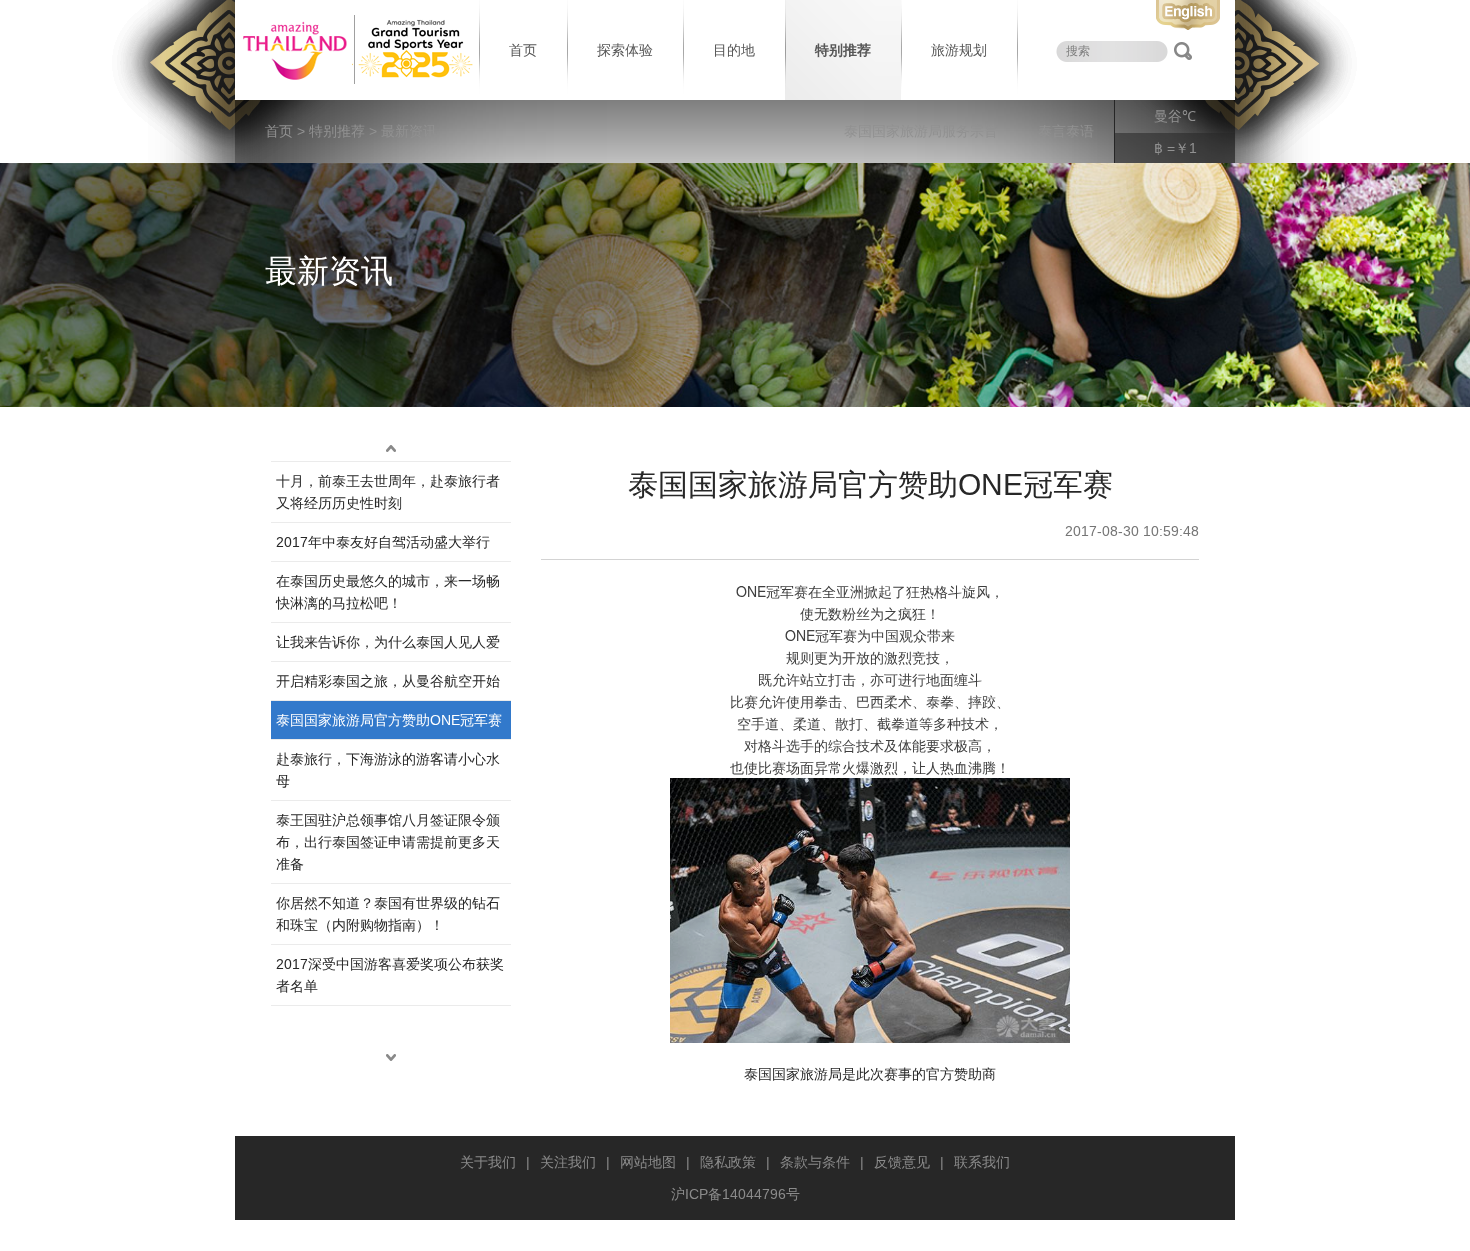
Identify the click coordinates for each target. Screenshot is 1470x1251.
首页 (523, 50)
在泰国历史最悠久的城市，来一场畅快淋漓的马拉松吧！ (388, 592)
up (391, 449)
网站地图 (648, 1162)
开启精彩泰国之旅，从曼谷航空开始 (388, 681)
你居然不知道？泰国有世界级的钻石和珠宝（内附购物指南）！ (388, 914)
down (391, 1058)
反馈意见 (902, 1162)
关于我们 (488, 1162)
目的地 (734, 50)
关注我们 (568, 1162)
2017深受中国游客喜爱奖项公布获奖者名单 (390, 975)
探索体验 (625, 50)
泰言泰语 (1066, 131)
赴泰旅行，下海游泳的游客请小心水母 (388, 770)
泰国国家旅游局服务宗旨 (921, 131)
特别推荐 (843, 50)
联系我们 (982, 1162)
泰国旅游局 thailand (355, 50)
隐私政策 (728, 1162)
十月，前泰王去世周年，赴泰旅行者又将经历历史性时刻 (388, 492)
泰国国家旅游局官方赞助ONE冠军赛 (389, 720)
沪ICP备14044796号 (735, 1194)
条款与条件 (815, 1162)
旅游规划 (959, 50)
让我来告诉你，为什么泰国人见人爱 (388, 642)
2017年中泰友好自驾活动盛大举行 (383, 542)
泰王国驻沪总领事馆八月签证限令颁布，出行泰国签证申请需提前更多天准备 (388, 842)
